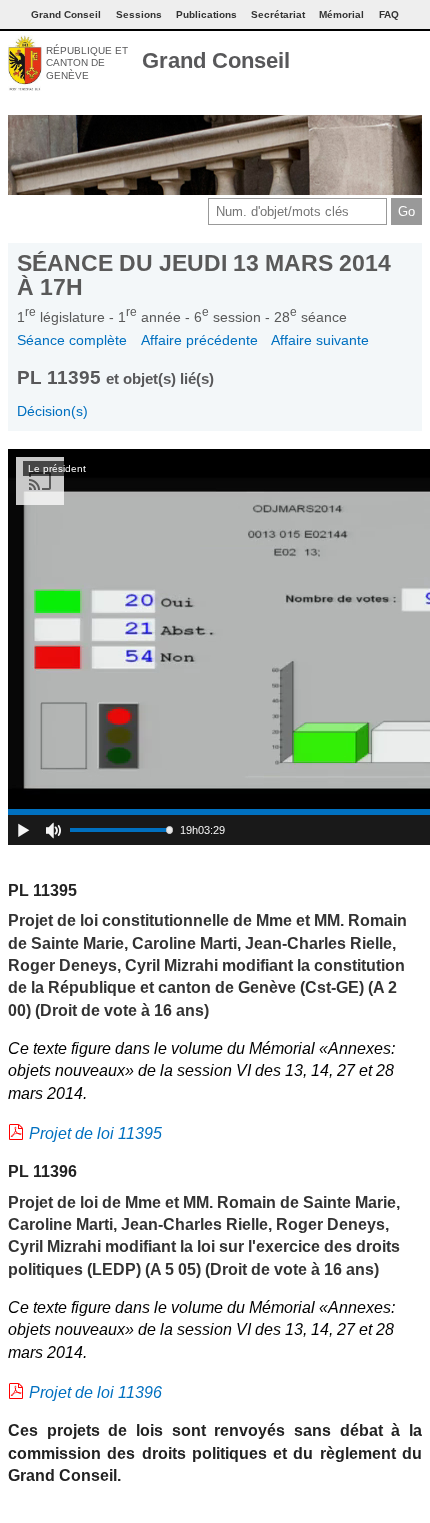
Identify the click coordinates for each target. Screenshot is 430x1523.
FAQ (389, 14)
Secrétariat (278, 14)
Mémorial (341, 14)
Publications (206, 14)
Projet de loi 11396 (95, 1392)
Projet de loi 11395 (95, 1133)
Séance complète (72, 340)
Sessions (139, 14)
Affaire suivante (320, 340)
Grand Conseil (216, 60)
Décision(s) (52, 411)
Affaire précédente (199, 340)
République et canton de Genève (87, 63)
